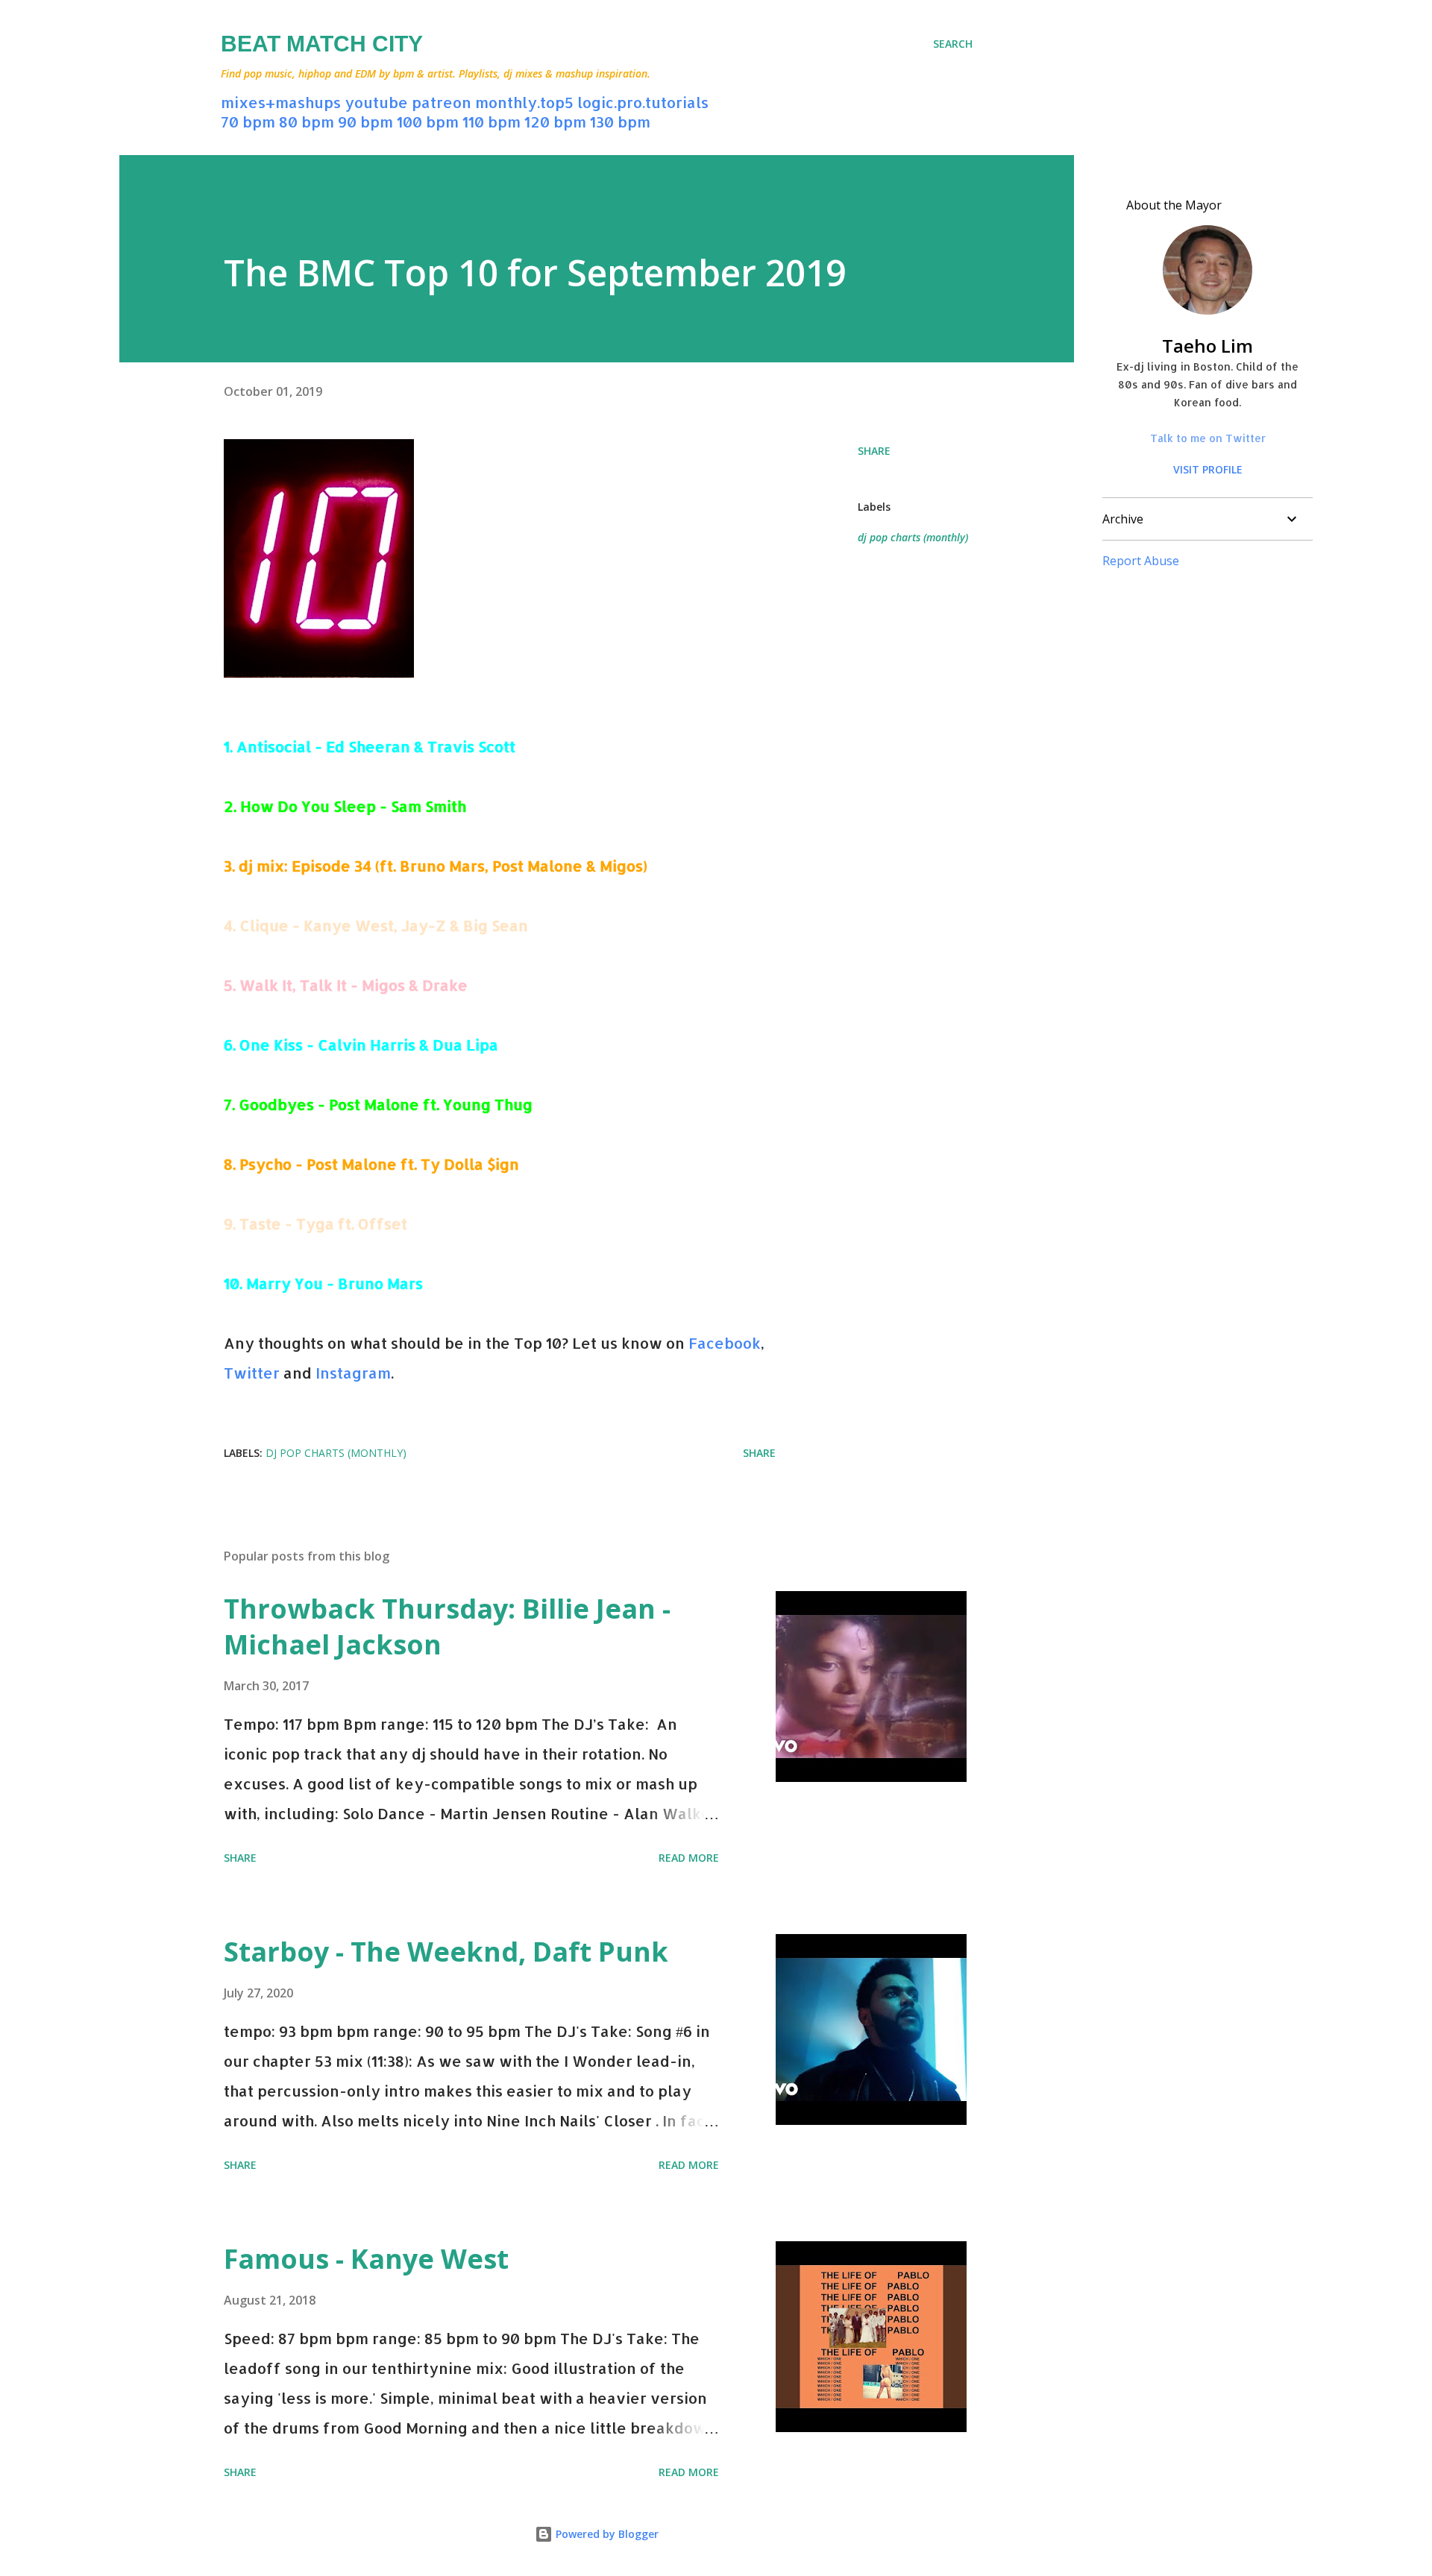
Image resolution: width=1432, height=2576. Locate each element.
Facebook (725, 1343)
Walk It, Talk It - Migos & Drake (354, 985)
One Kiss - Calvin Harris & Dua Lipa (369, 1045)
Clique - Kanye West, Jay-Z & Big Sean (384, 925)
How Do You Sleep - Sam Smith (353, 806)
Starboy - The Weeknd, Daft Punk (446, 1952)
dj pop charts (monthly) (913, 537)
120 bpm (555, 122)
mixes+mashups (281, 102)
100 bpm (428, 122)
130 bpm (620, 122)
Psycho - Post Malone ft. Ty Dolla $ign (379, 1164)
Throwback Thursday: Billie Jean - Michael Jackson (447, 1626)
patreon (442, 102)
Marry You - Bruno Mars (335, 1283)
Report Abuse (1141, 561)
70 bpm (248, 122)
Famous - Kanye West (366, 2259)
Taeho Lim (1208, 346)
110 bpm (492, 122)
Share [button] (874, 451)
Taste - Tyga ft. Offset (323, 1224)
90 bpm (365, 122)
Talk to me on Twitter (1208, 438)
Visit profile (1208, 469)
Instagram (353, 1373)
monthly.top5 (524, 102)
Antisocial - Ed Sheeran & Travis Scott (376, 746)
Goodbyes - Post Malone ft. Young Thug (386, 1104)
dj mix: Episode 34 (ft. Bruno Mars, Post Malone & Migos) (443, 866)
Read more (689, 1858)
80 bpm (307, 122)
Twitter (252, 1373)
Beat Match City (322, 44)
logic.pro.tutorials (643, 102)
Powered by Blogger (606, 2534)
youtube (376, 102)
